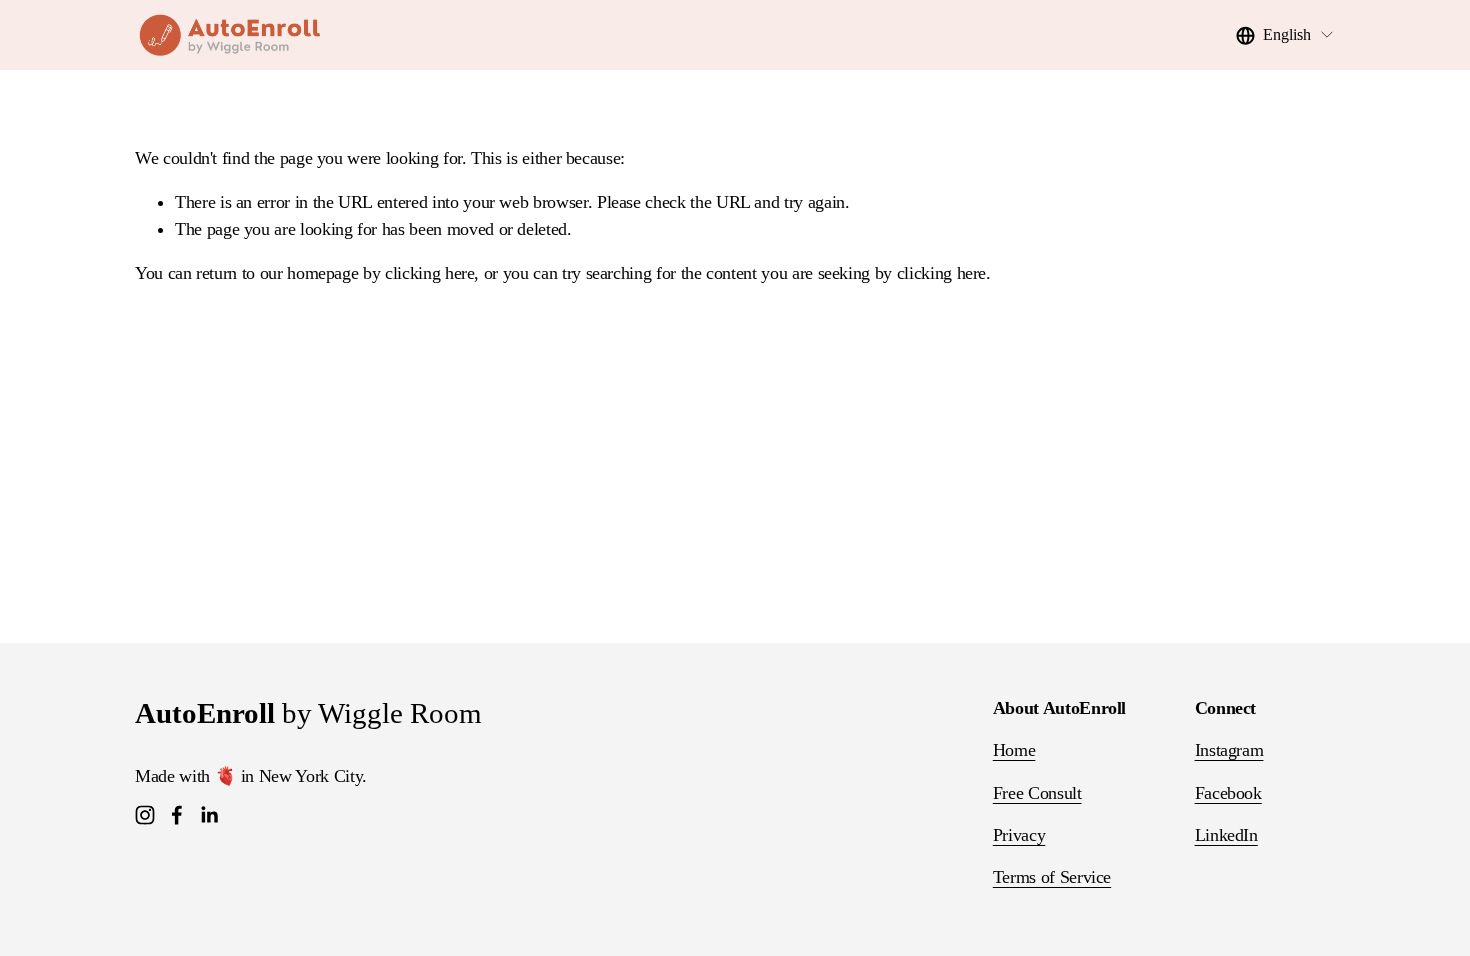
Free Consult (1037, 793)
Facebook (1228, 793)
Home (1014, 750)
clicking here (429, 273)
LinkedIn (1226, 835)
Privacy (1019, 835)
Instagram (1229, 750)
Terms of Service (1052, 877)
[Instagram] (145, 815)
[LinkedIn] (209, 815)
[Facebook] (177, 815)
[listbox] (1285, 35)
